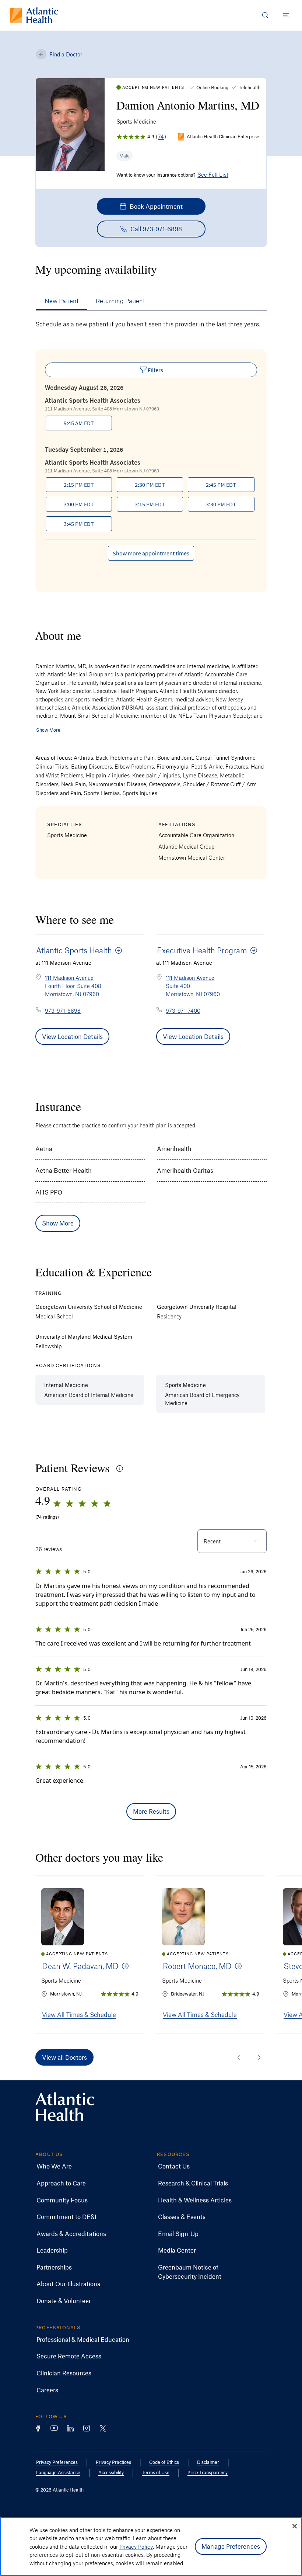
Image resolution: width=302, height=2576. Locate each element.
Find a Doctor (66, 54)
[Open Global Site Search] (265, 15)
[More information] (120, 1469)
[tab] (62, 301)
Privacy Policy (136, 2546)
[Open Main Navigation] (286, 15)
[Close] (295, 2526)
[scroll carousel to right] (259, 2057)
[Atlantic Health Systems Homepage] (34, 15)
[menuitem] (54, 2166)
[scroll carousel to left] (239, 2057)
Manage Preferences (231, 2546)
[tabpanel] (151, 460)
